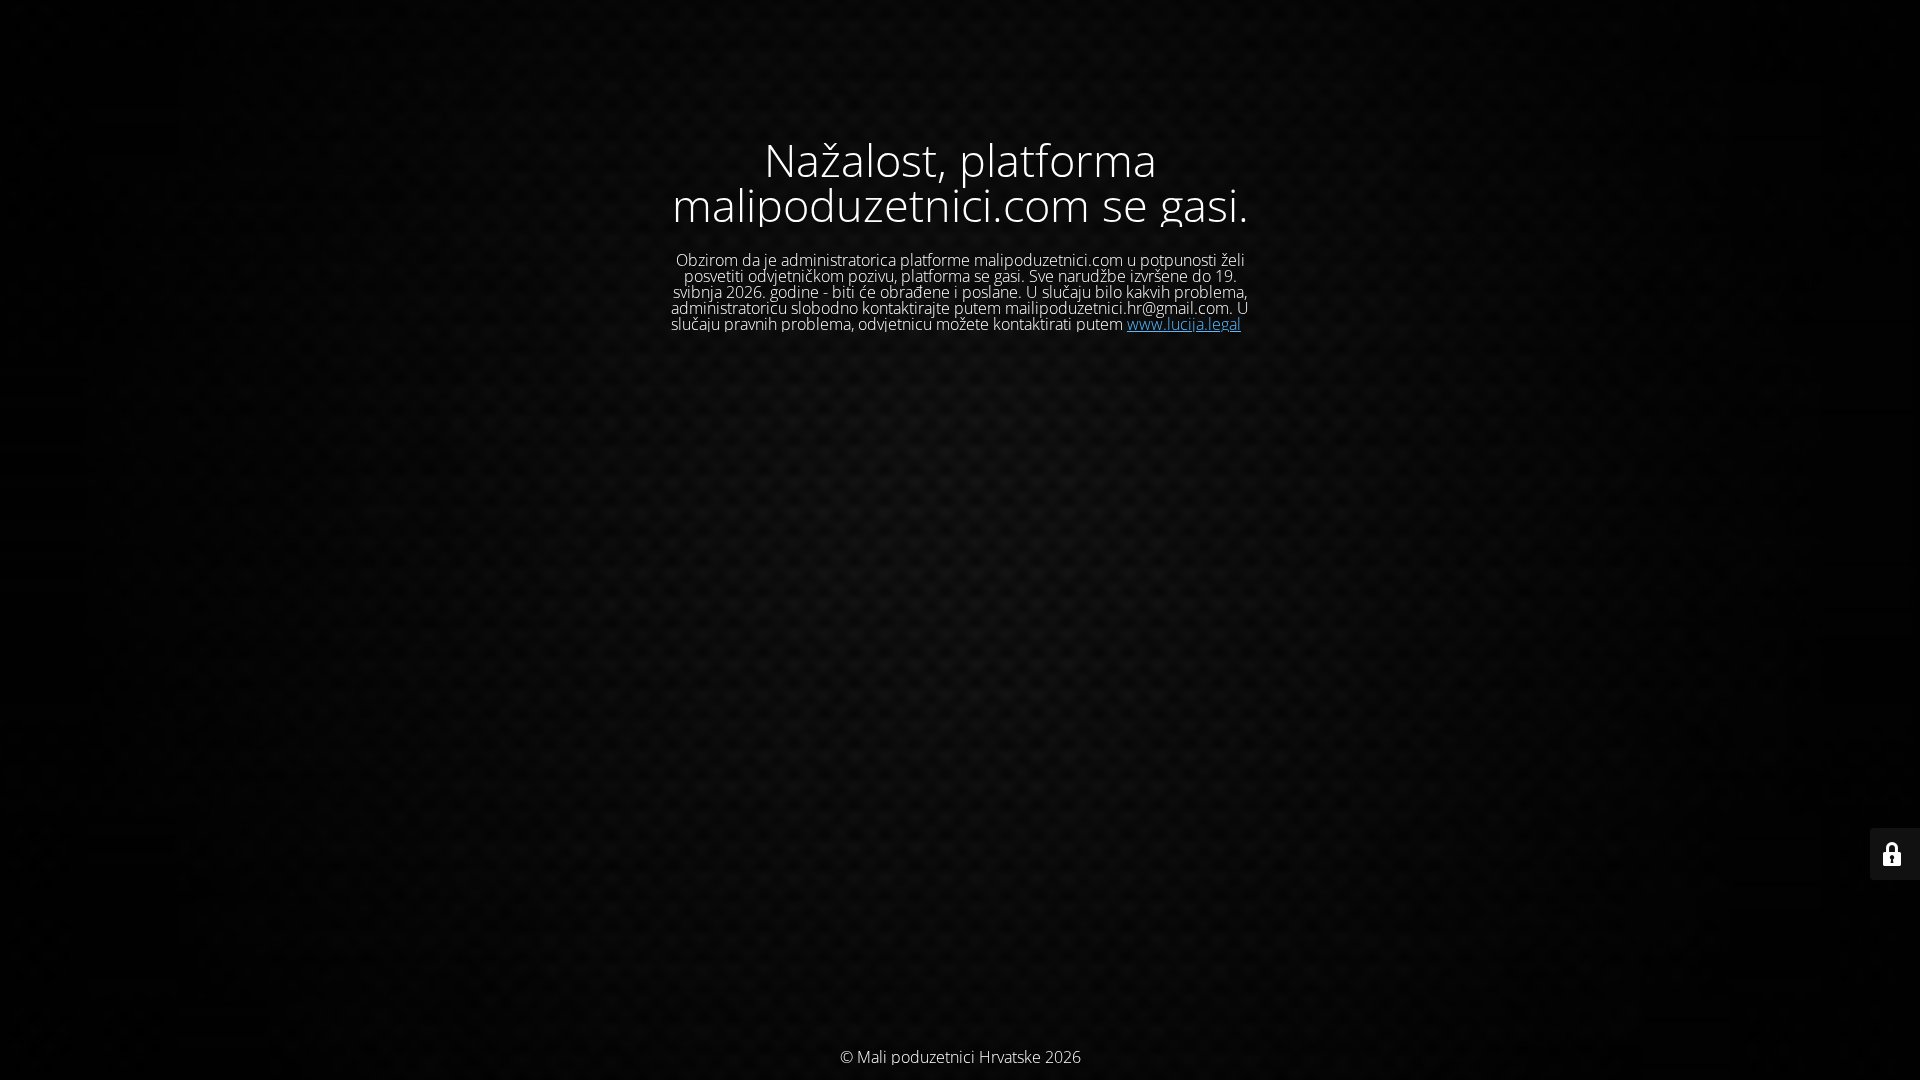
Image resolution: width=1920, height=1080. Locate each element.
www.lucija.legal (1184, 324)
